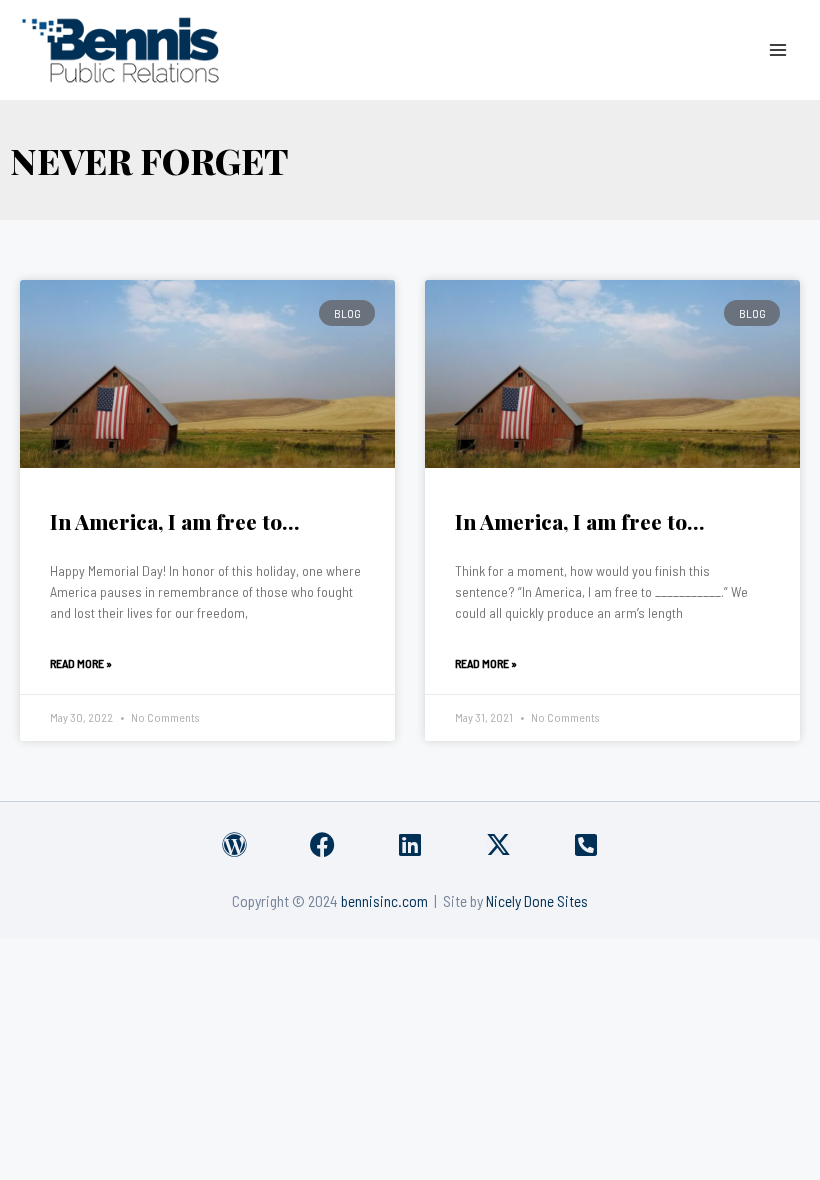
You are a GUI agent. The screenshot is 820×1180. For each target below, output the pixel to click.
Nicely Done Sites (537, 900)
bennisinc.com (384, 900)
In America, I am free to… (175, 521)
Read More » (81, 663)
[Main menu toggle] (778, 49)
